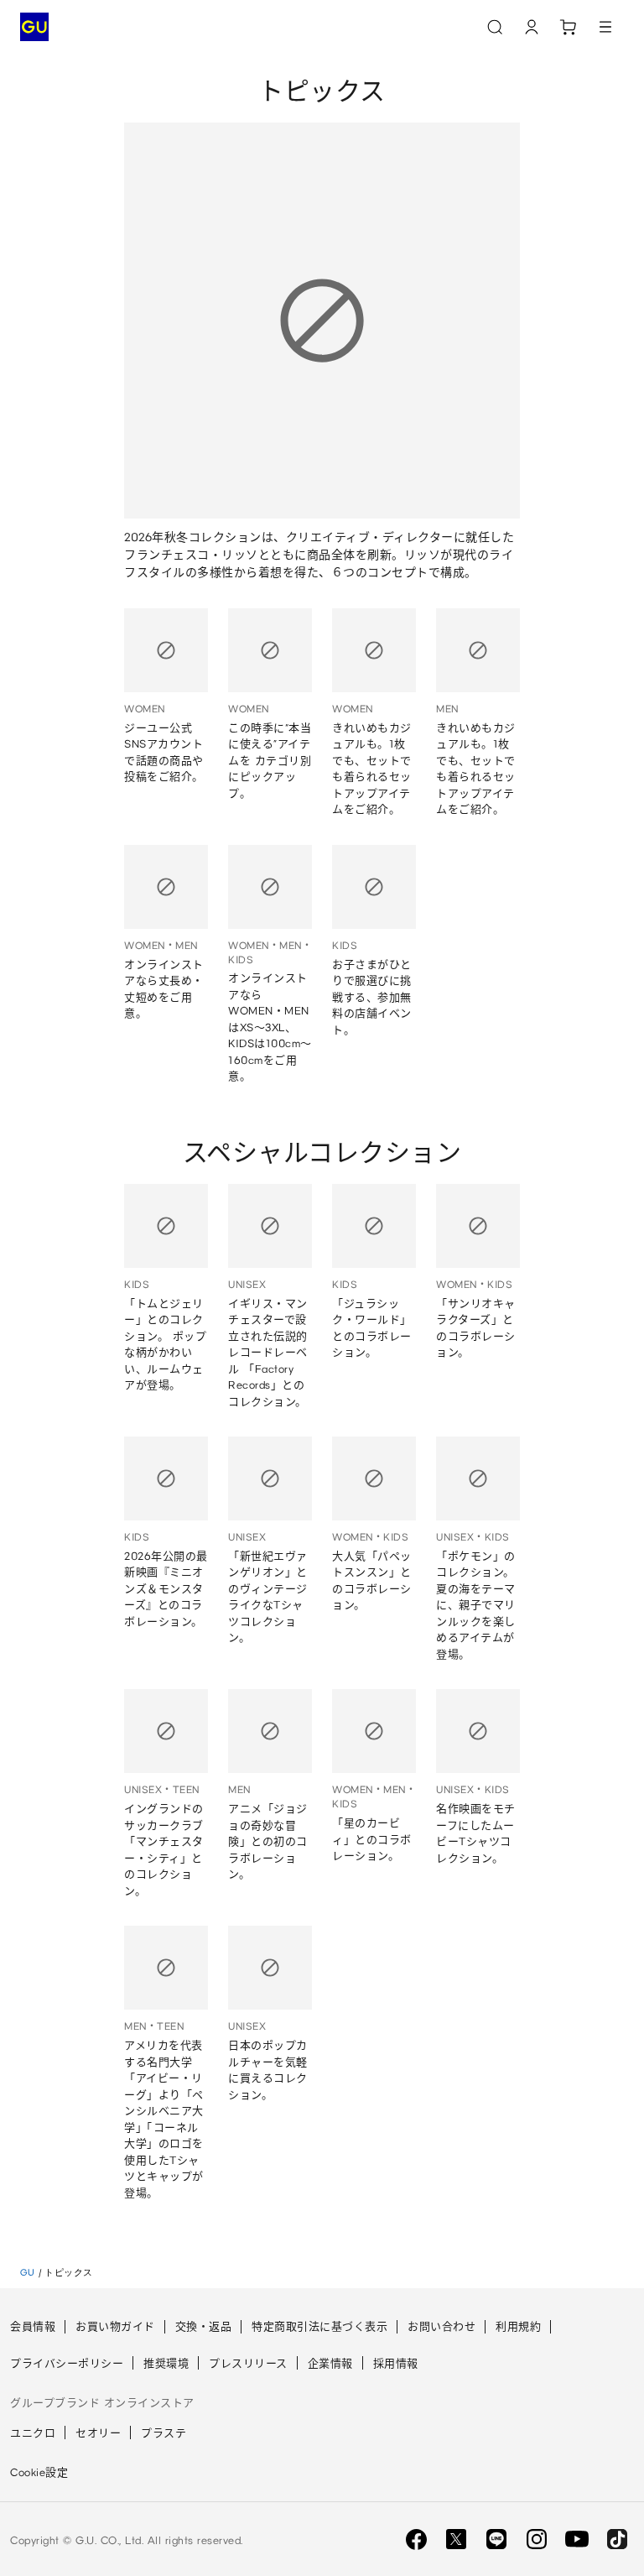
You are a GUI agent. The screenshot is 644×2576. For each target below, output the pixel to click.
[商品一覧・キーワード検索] (605, 27)
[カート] (569, 27)
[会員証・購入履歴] (532, 27)
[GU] (34, 27)
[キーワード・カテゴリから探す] (495, 27)
